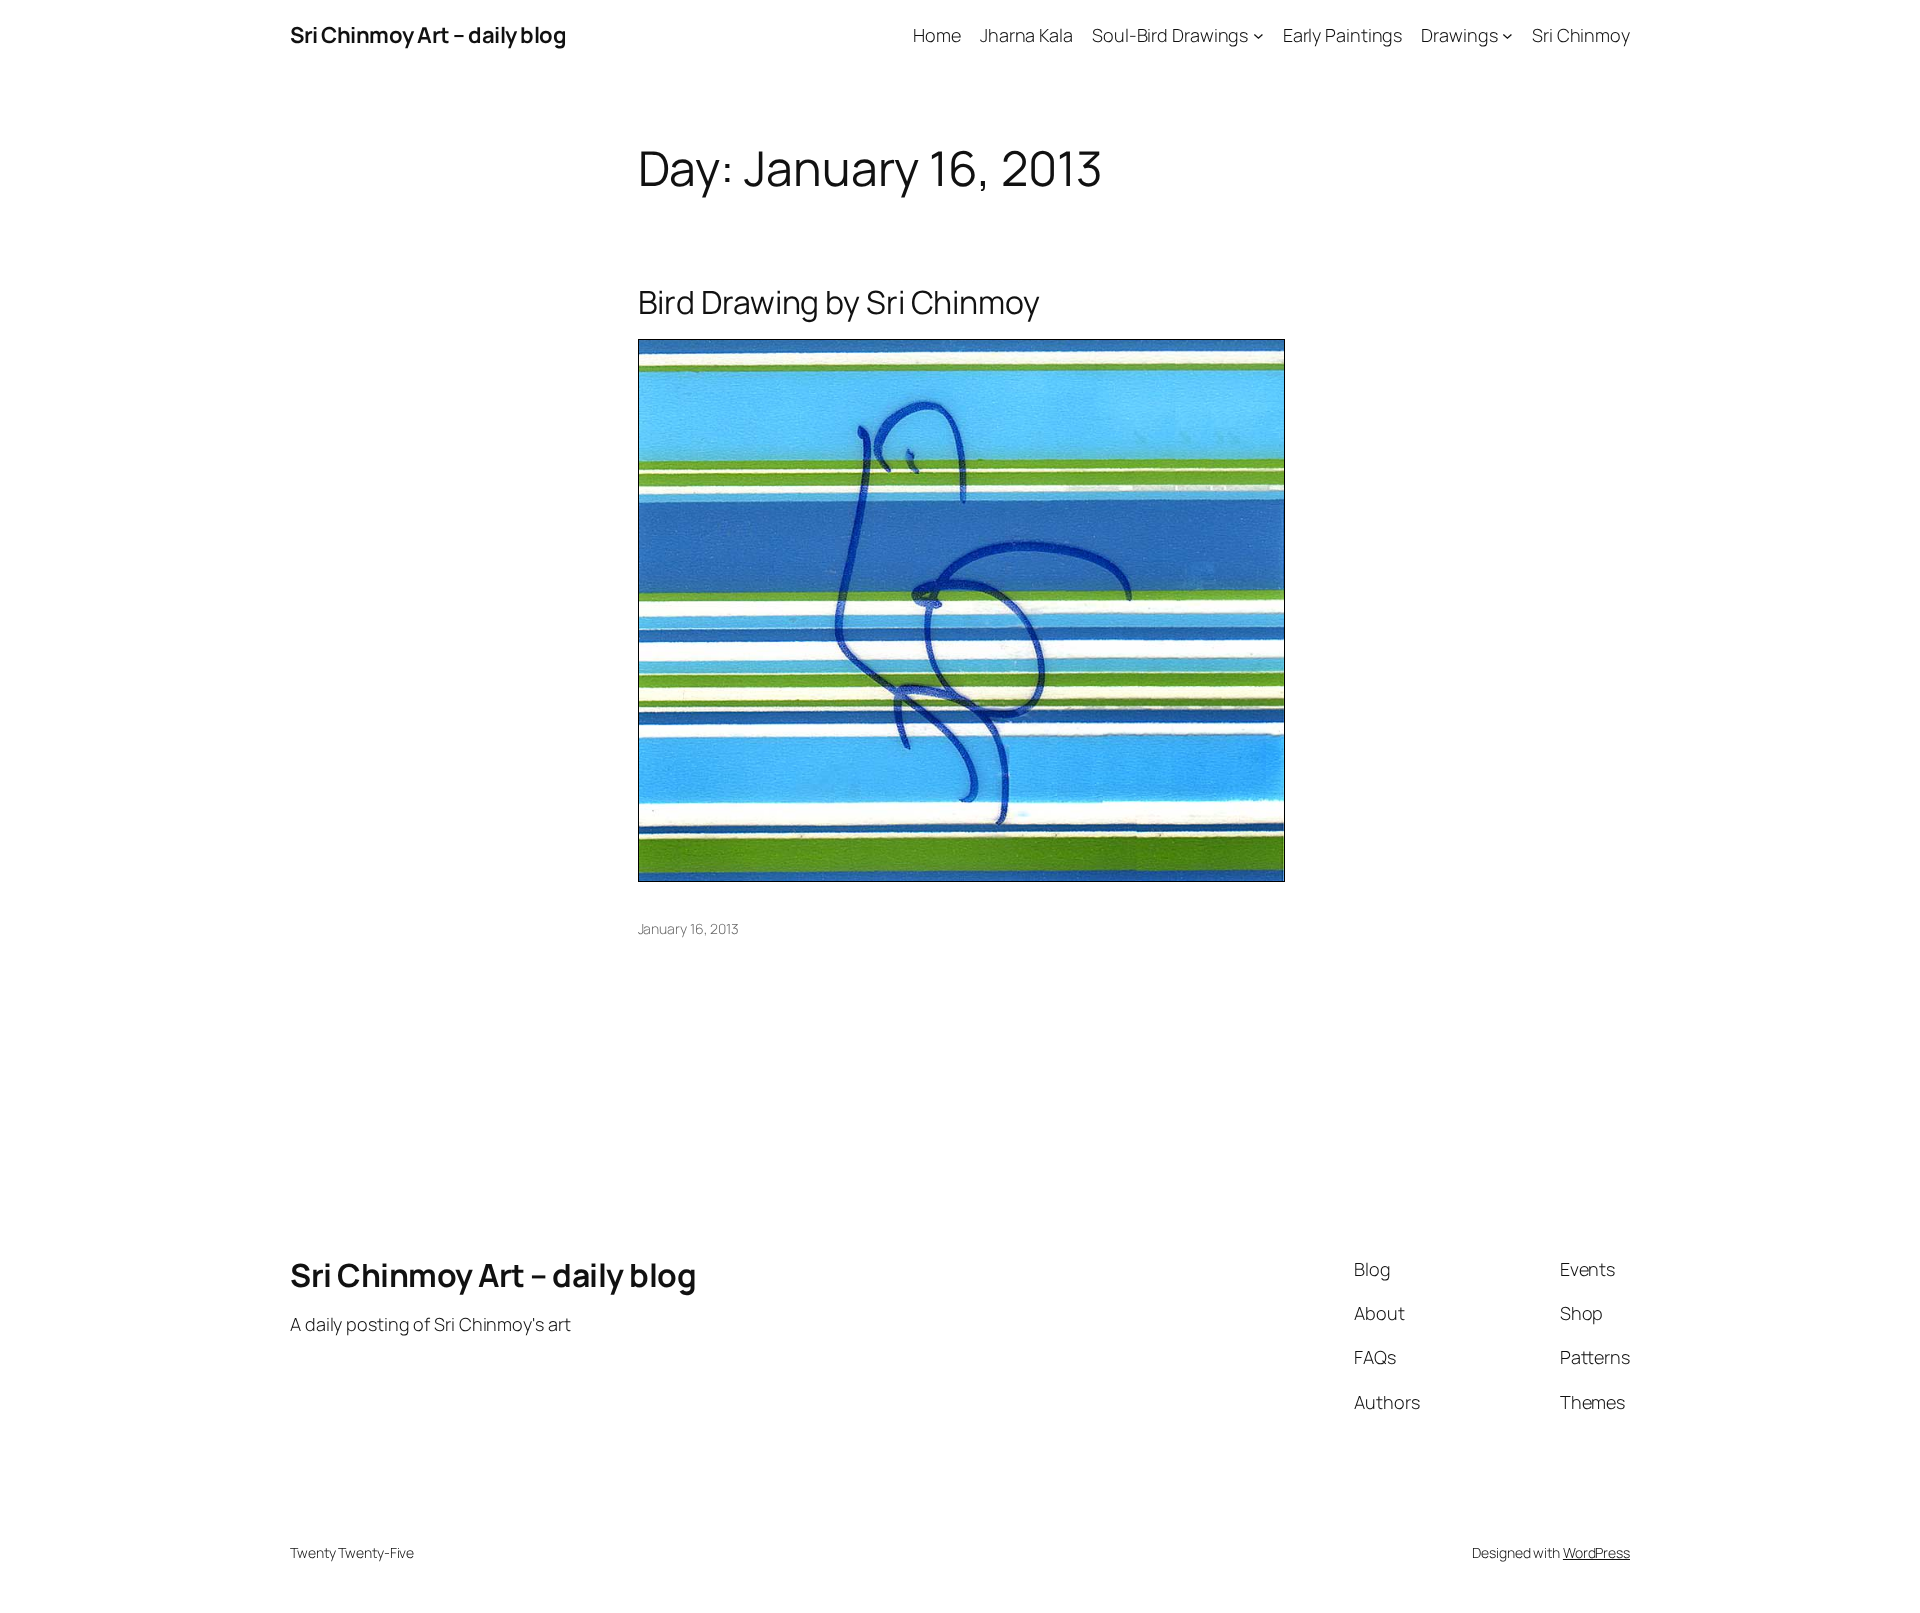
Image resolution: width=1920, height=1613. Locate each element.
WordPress (1596, 1552)
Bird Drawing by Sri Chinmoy (839, 302)
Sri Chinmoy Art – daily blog (428, 35)
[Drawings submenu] (1507, 35)
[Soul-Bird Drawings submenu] (1258, 35)
